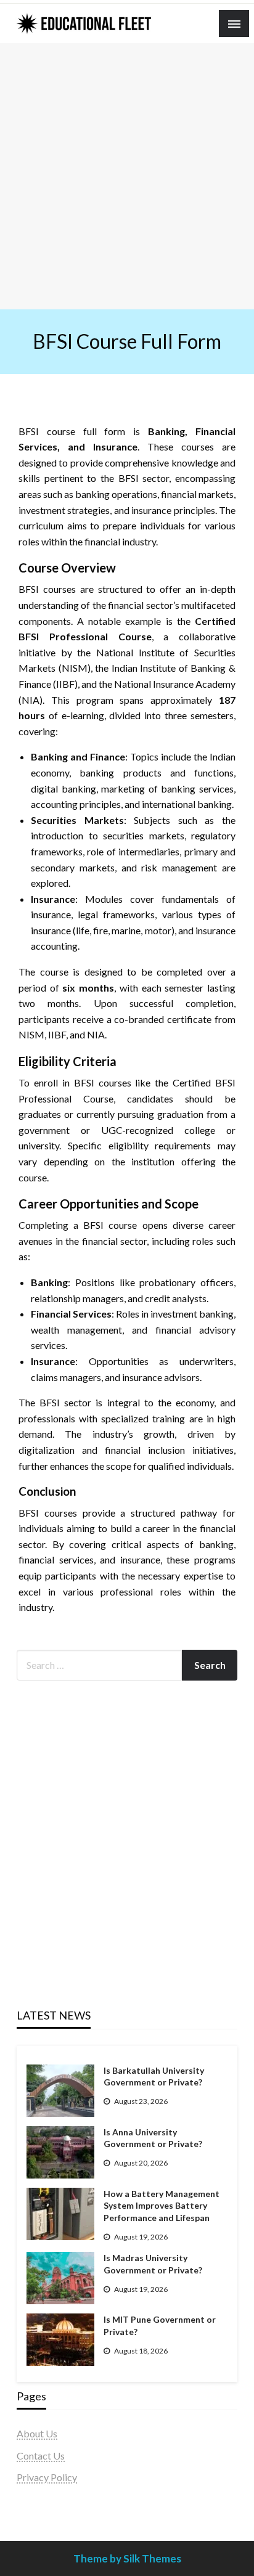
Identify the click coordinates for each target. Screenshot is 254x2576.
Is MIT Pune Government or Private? (160, 2325)
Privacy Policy (47, 2477)
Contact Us (41, 2456)
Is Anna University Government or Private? (153, 2138)
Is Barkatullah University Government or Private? (154, 2077)
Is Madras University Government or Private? (153, 2264)
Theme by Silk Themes (127, 2558)
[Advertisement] (127, 176)
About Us (37, 2433)
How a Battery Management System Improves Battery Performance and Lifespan (162, 2206)
